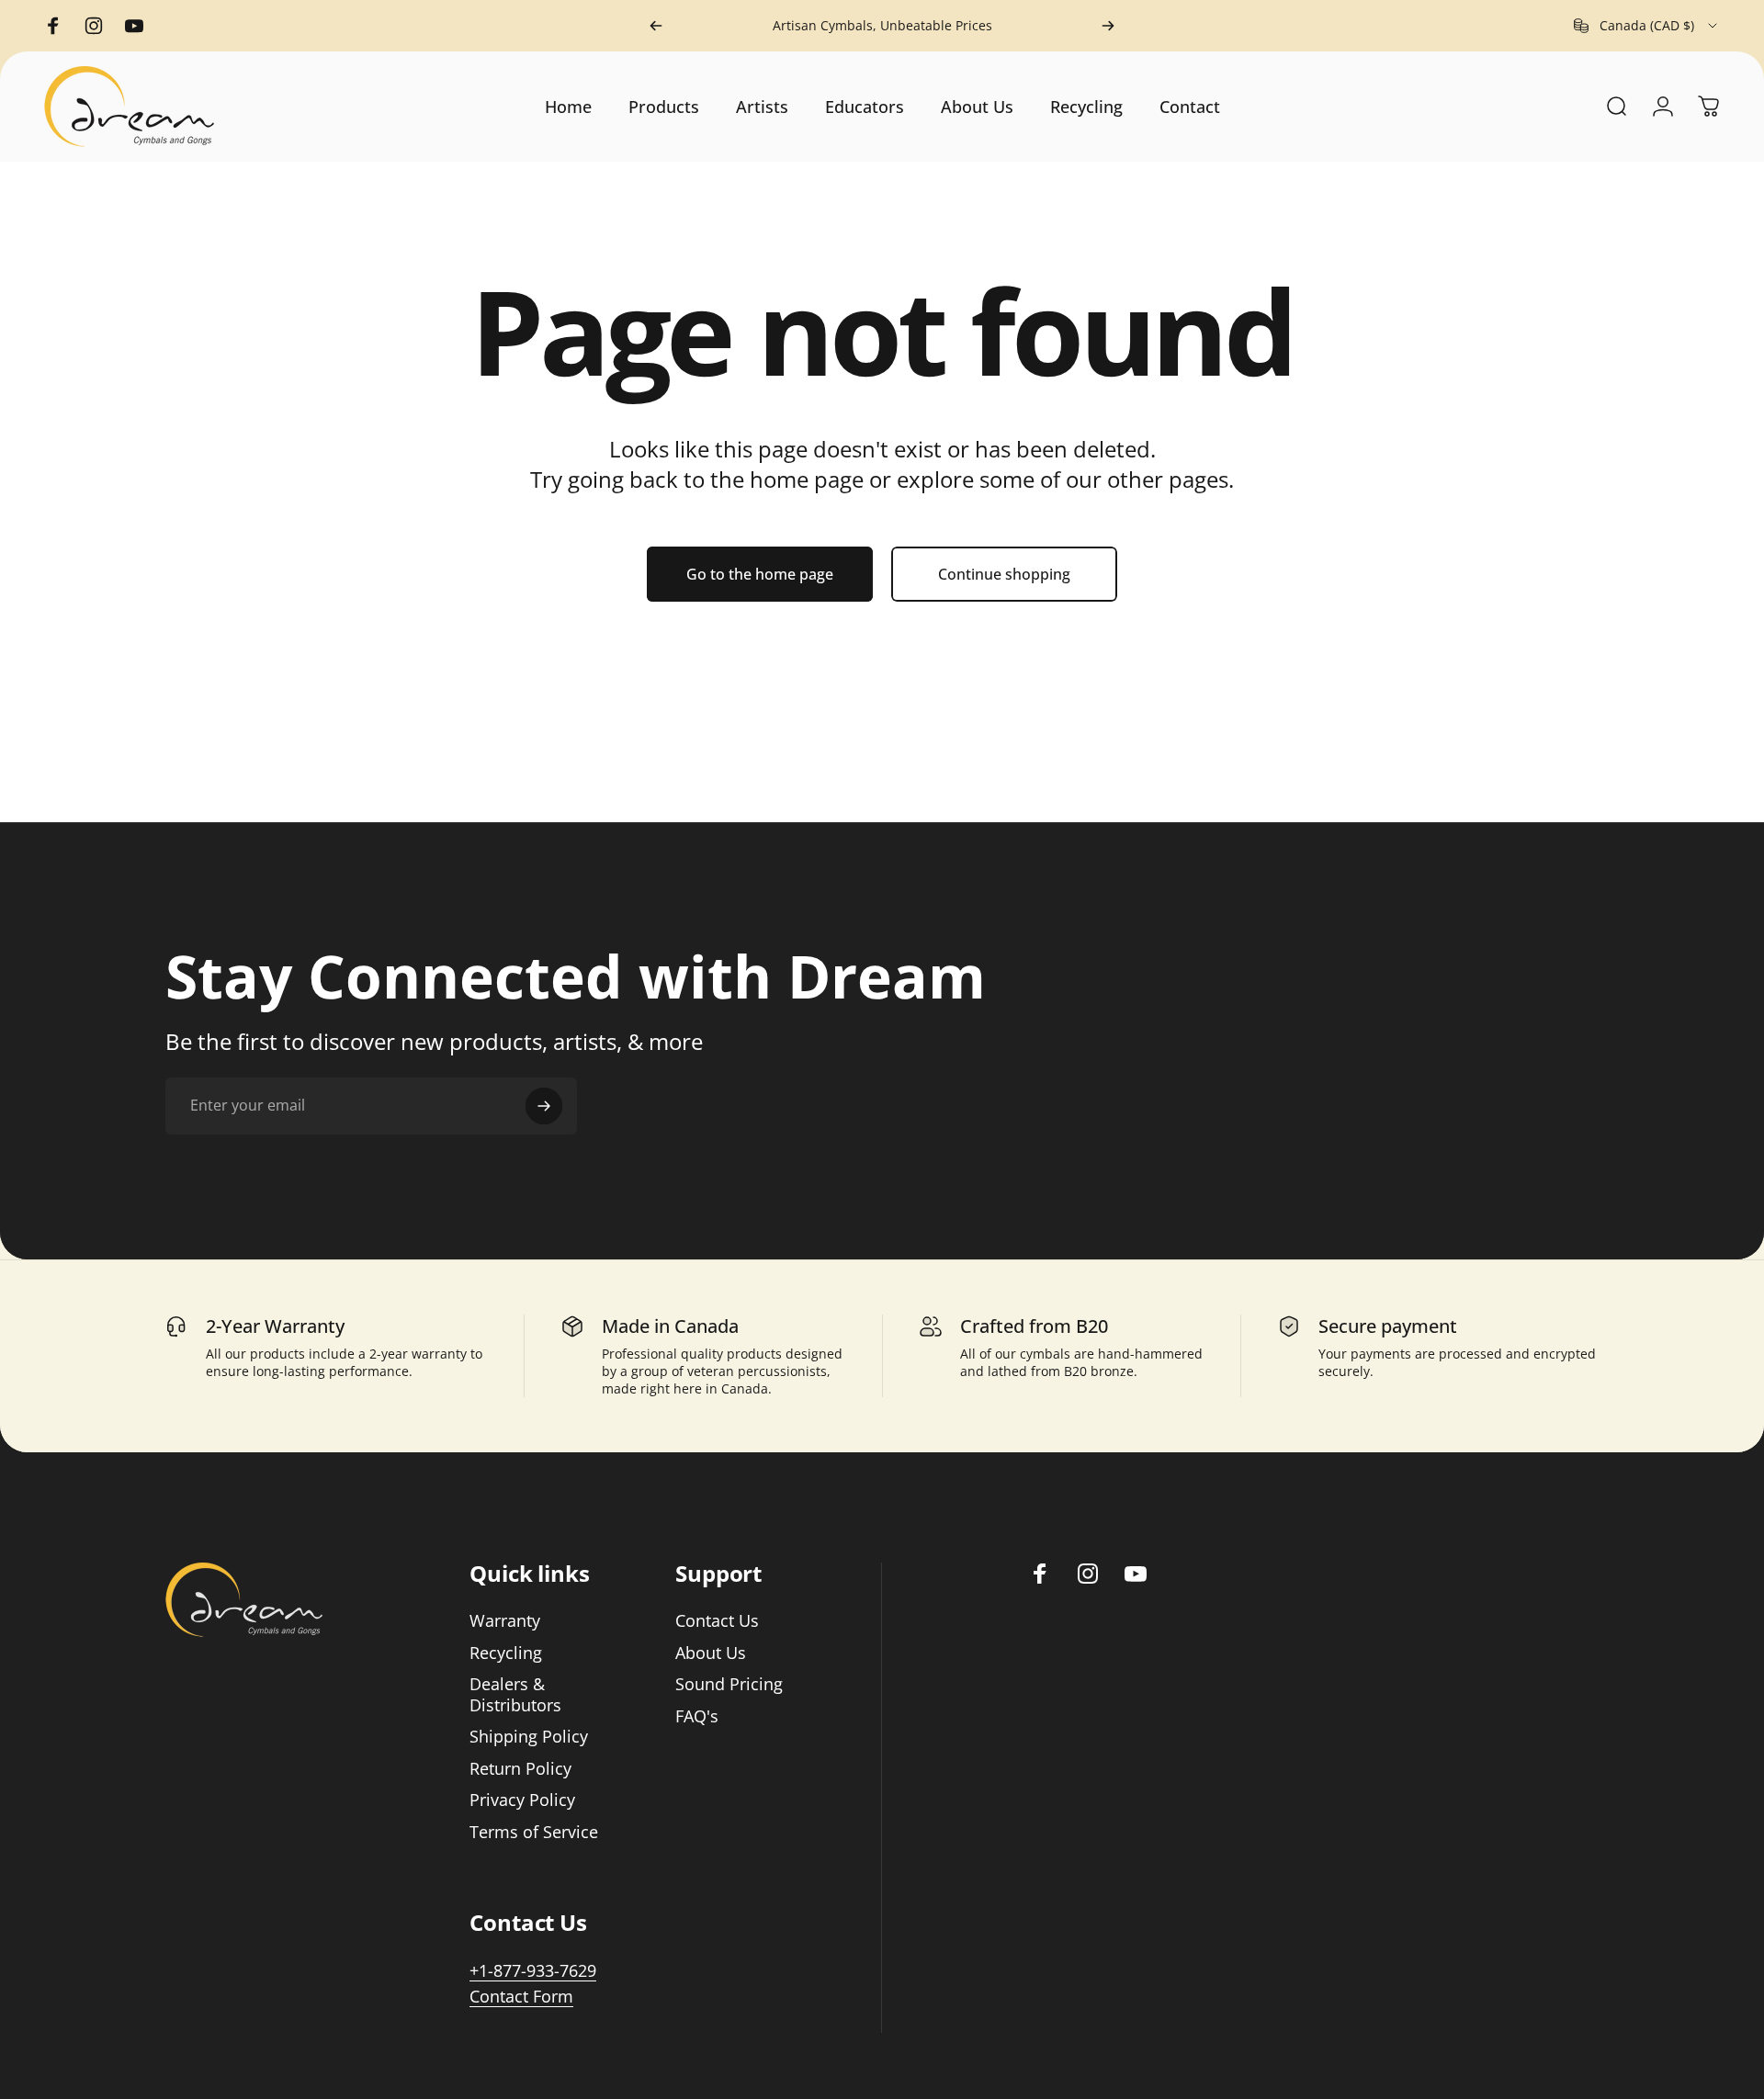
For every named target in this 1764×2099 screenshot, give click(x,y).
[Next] (1108, 26)
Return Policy (520, 1769)
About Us (711, 1653)
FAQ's (697, 1716)
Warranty (505, 1621)
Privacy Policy (522, 1800)
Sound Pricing (729, 1684)
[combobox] (1647, 26)
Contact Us (717, 1621)
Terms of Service (534, 1832)
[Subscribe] (544, 1106)
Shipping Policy (529, 1737)
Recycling (506, 1653)
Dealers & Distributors (515, 1694)
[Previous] (656, 26)
